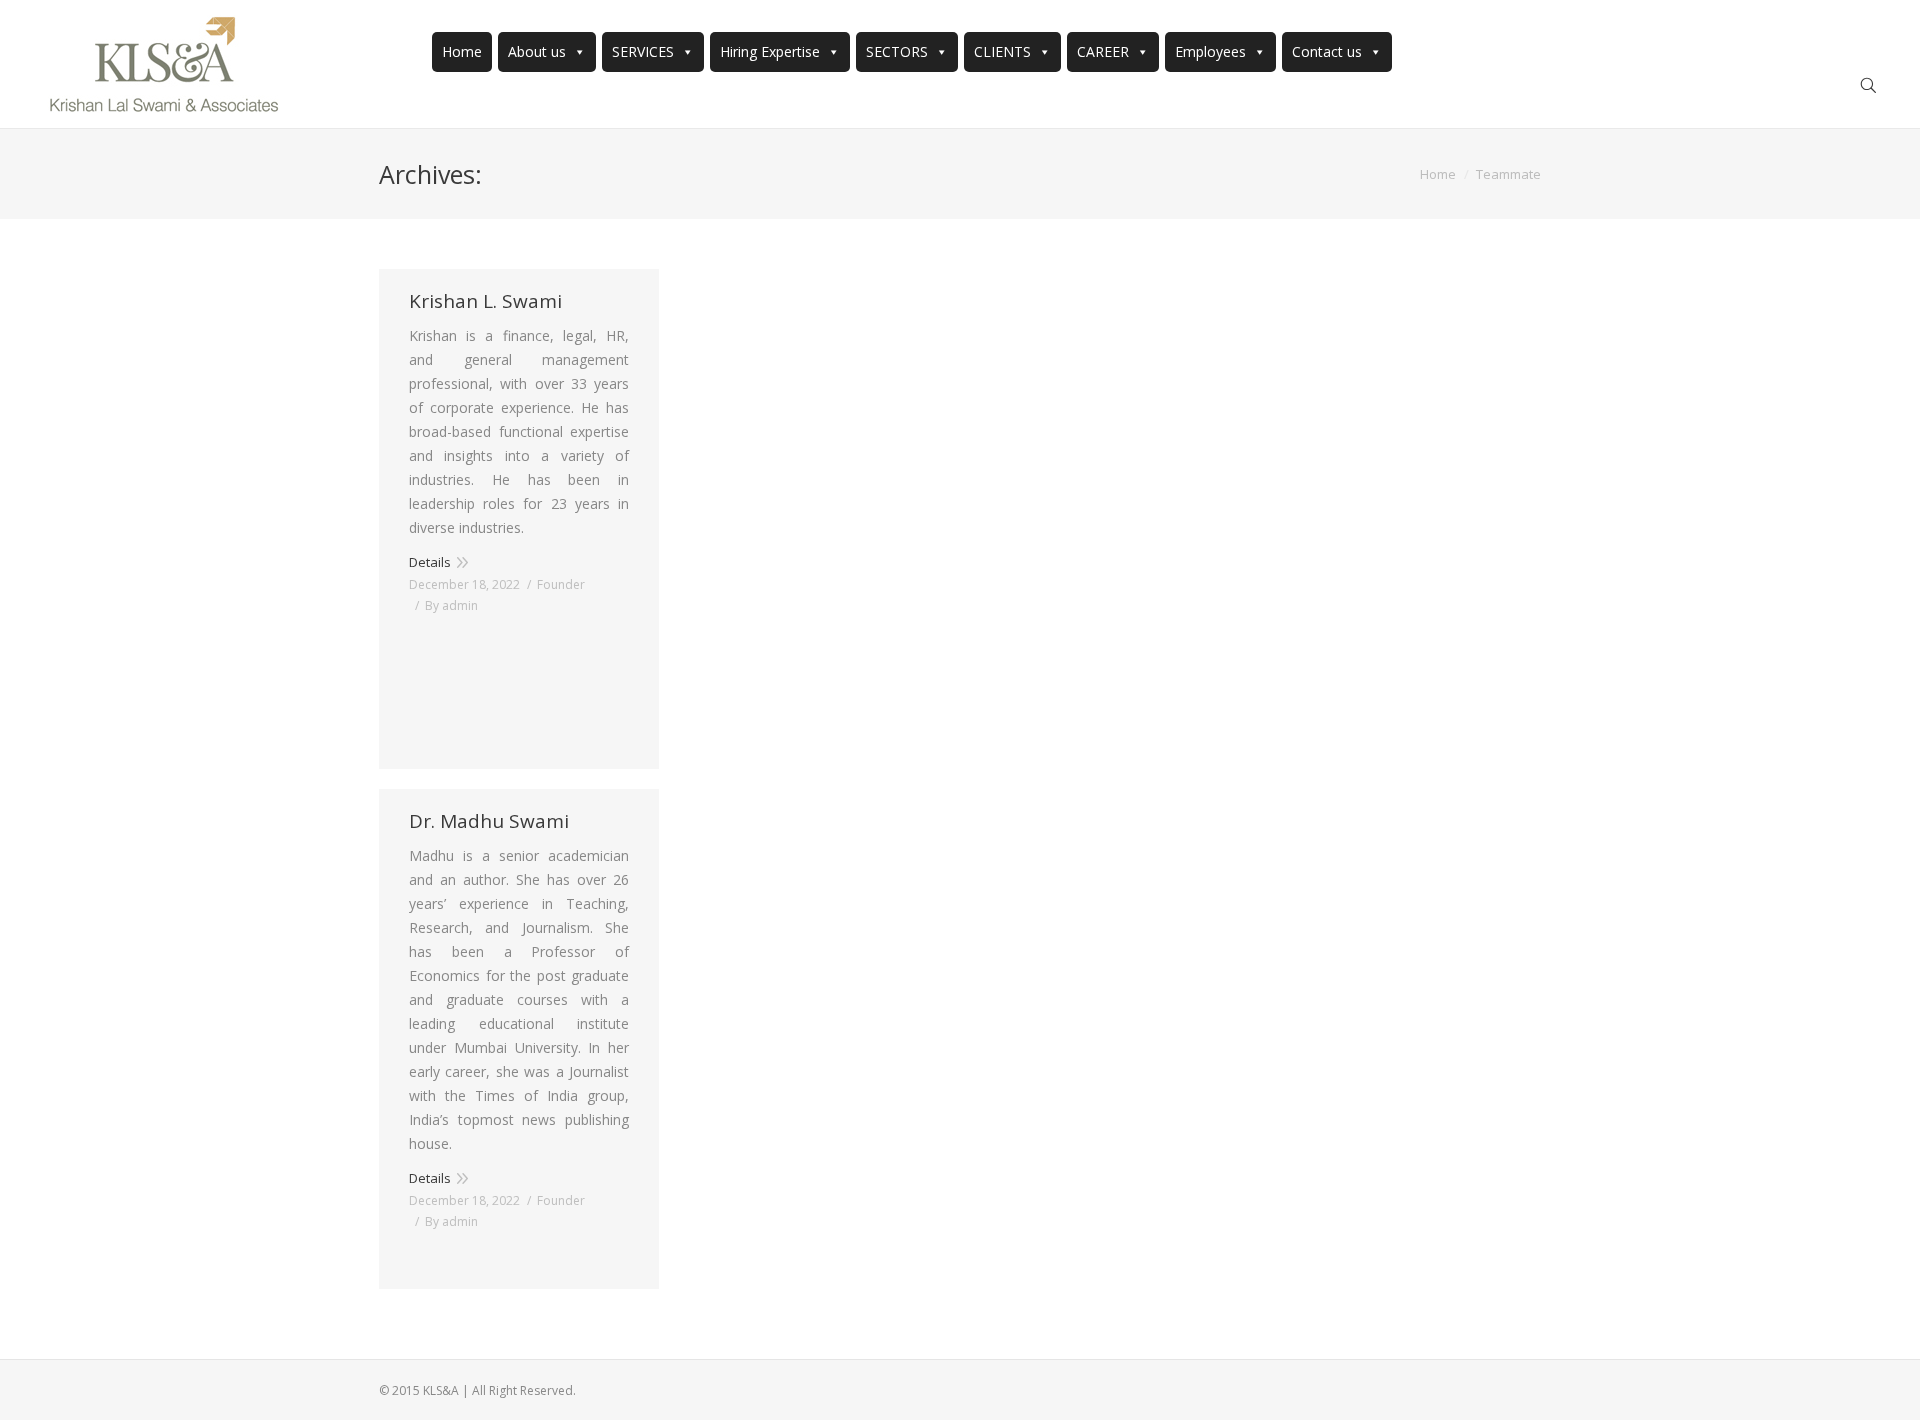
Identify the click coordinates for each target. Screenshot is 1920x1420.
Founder (561, 584)
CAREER (1103, 51)
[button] (576, 51)
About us (537, 51)
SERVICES (643, 51)
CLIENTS (1002, 51)
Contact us (1327, 51)
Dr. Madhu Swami (489, 821)
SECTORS (897, 51)
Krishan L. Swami (485, 301)
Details (430, 562)
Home (462, 51)
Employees (1210, 51)
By (451, 605)
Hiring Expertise (770, 51)
